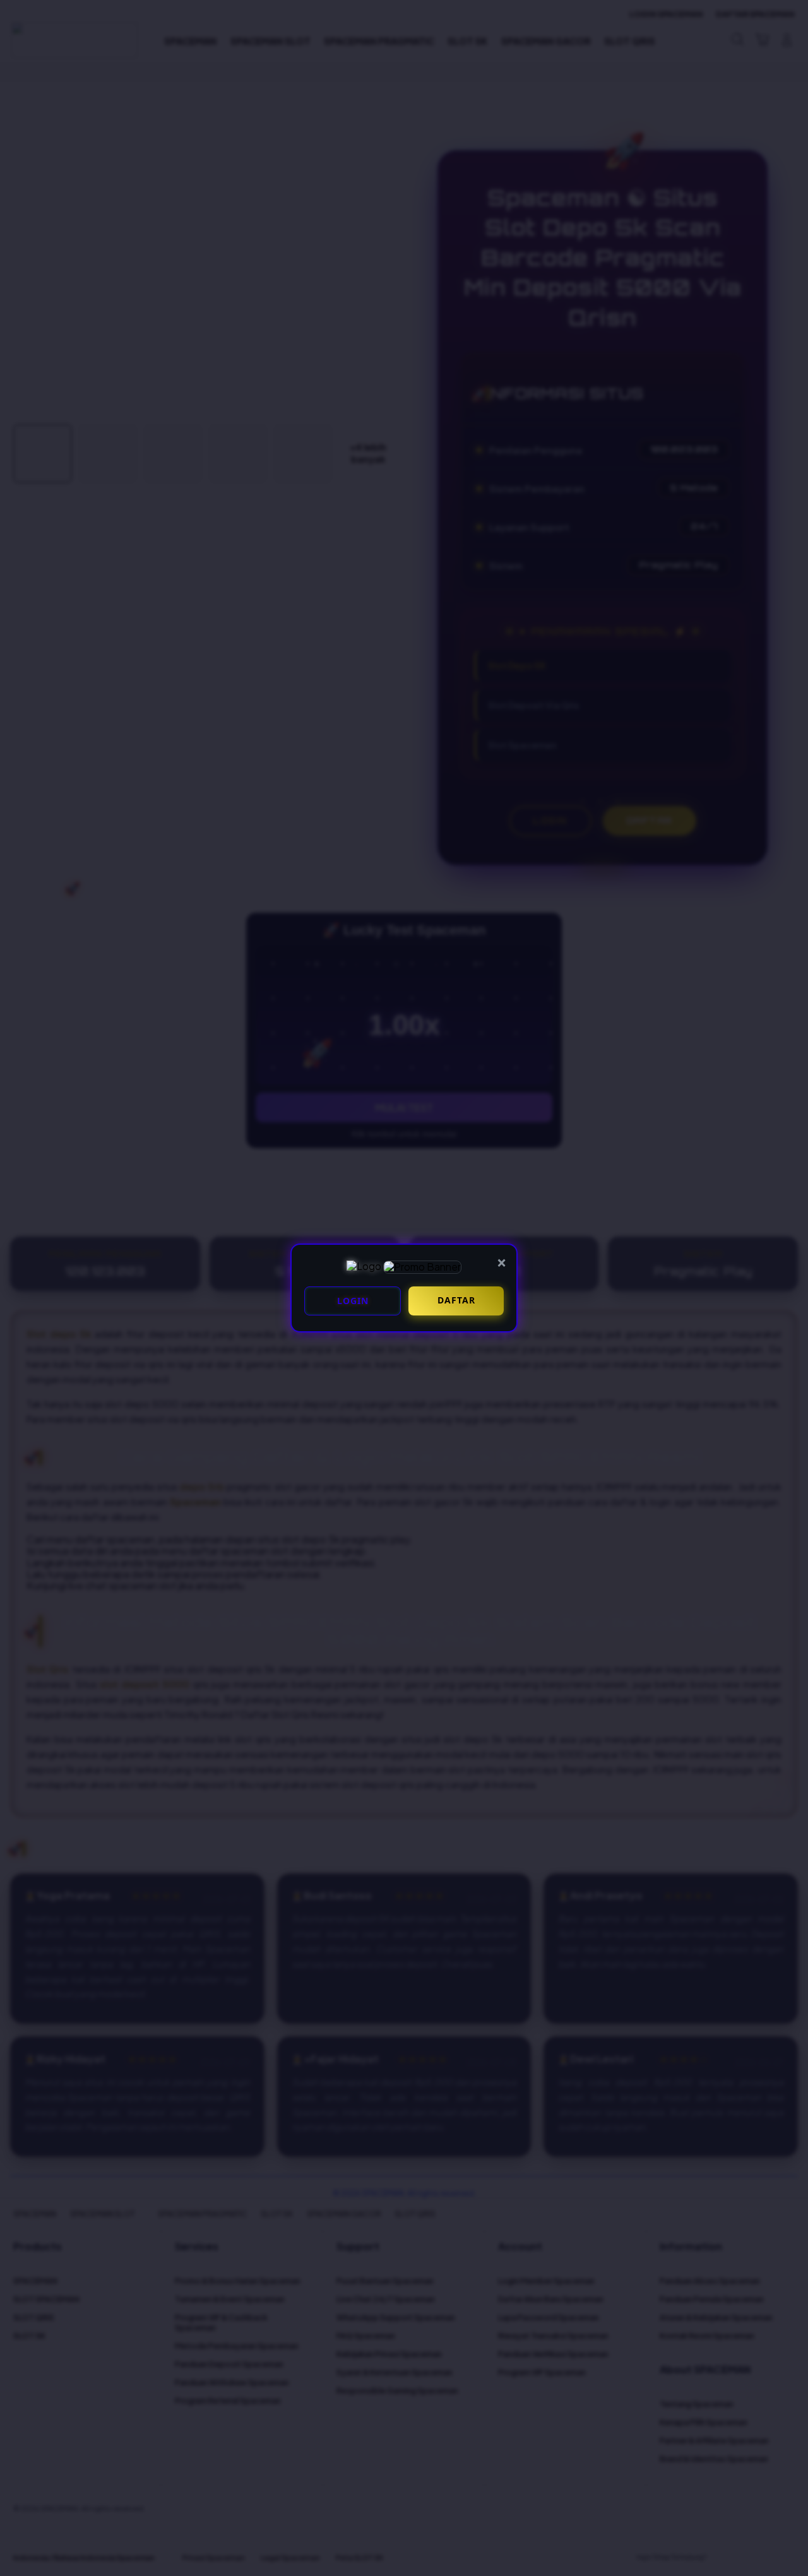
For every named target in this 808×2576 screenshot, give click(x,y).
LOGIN (353, 1301)
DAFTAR (456, 1300)
